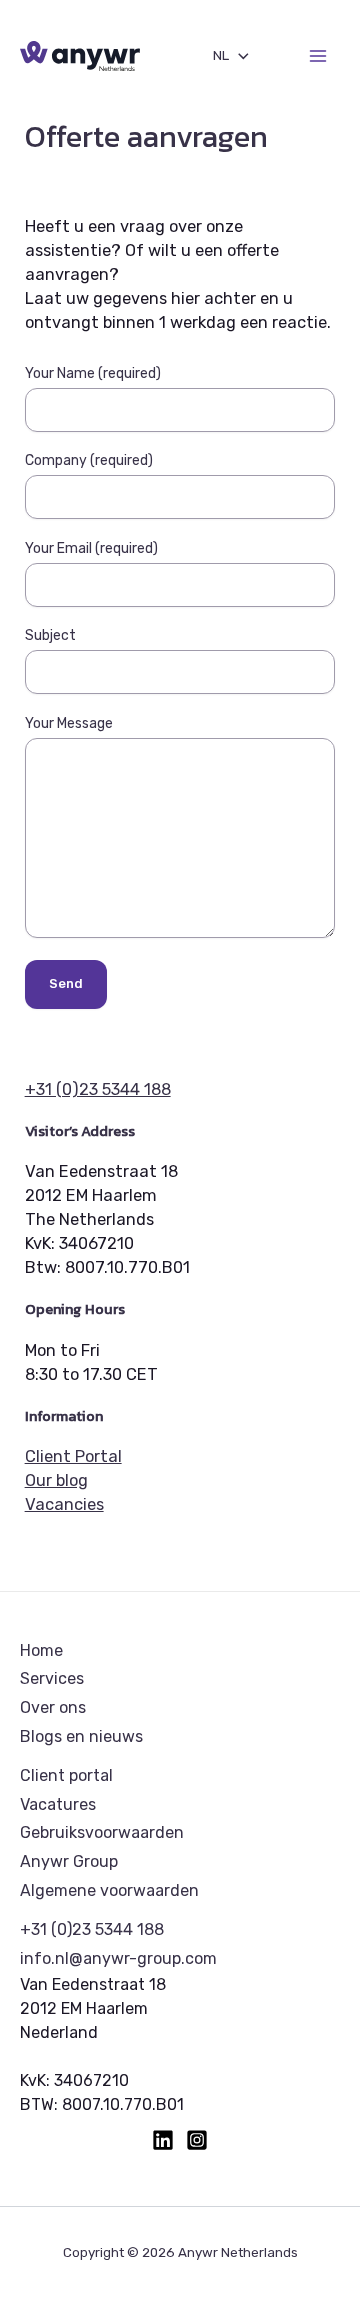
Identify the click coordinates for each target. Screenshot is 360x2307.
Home (41, 1650)
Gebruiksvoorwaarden (102, 1832)
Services (52, 1678)
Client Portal (73, 1456)
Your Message (69, 723)
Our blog (56, 1480)
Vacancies (64, 1504)
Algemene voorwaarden (109, 1890)
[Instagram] (197, 2140)
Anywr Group (69, 1861)
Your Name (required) (93, 373)
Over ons (53, 1707)
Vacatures (58, 1804)
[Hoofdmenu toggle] (317, 56)
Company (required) (89, 460)
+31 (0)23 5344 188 (98, 1089)
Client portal (66, 1775)
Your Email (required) (91, 548)
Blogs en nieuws (81, 1736)
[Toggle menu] (239, 55)
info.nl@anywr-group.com (118, 1958)
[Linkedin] (163, 2140)
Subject (50, 635)
